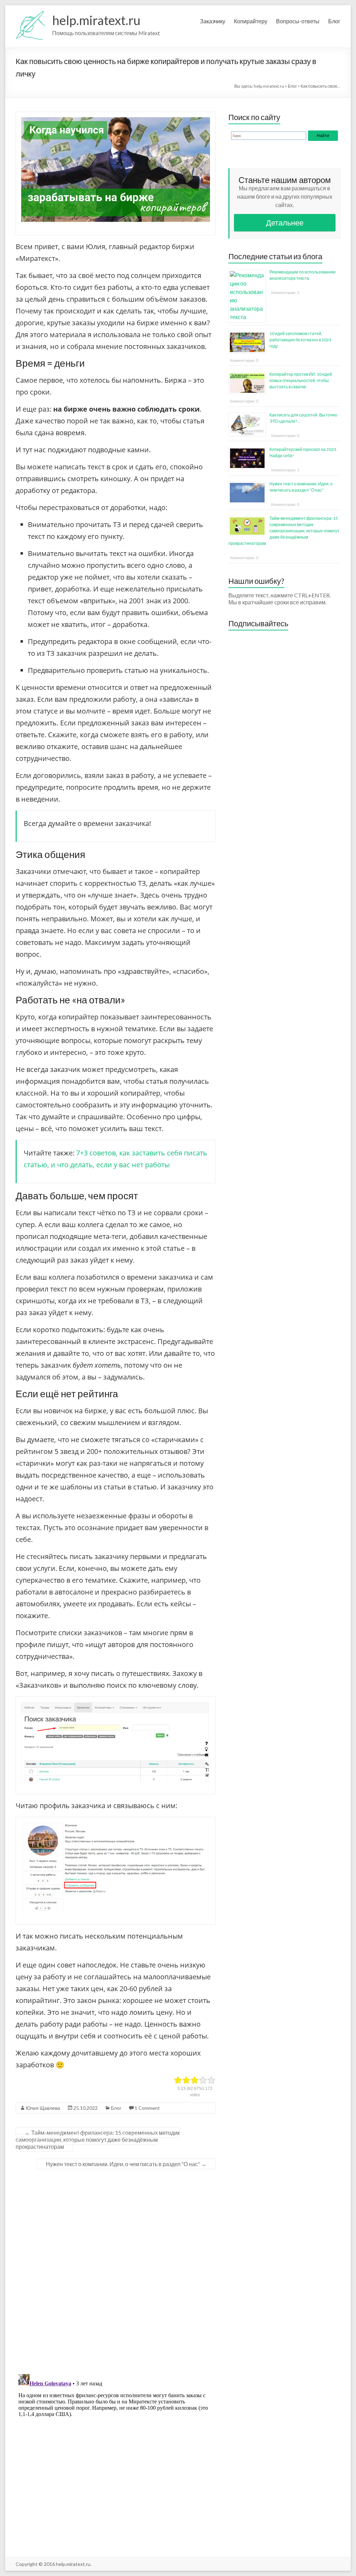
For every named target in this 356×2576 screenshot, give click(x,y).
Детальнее (285, 222)
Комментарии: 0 (285, 292)
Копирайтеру (251, 21)
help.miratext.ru (96, 20)
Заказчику (213, 21)
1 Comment (147, 2108)
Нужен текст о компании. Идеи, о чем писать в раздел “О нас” (126, 2164)
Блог (334, 21)
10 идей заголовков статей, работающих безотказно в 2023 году (300, 340)
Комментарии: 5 (285, 470)
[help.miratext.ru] (30, 14)
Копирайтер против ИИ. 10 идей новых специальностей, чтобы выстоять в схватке (301, 380)
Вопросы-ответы (298, 21)
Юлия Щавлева (43, 2108)
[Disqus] (116, 2272)
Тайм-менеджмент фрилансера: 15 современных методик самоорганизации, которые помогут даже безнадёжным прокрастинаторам (98, 2140)
